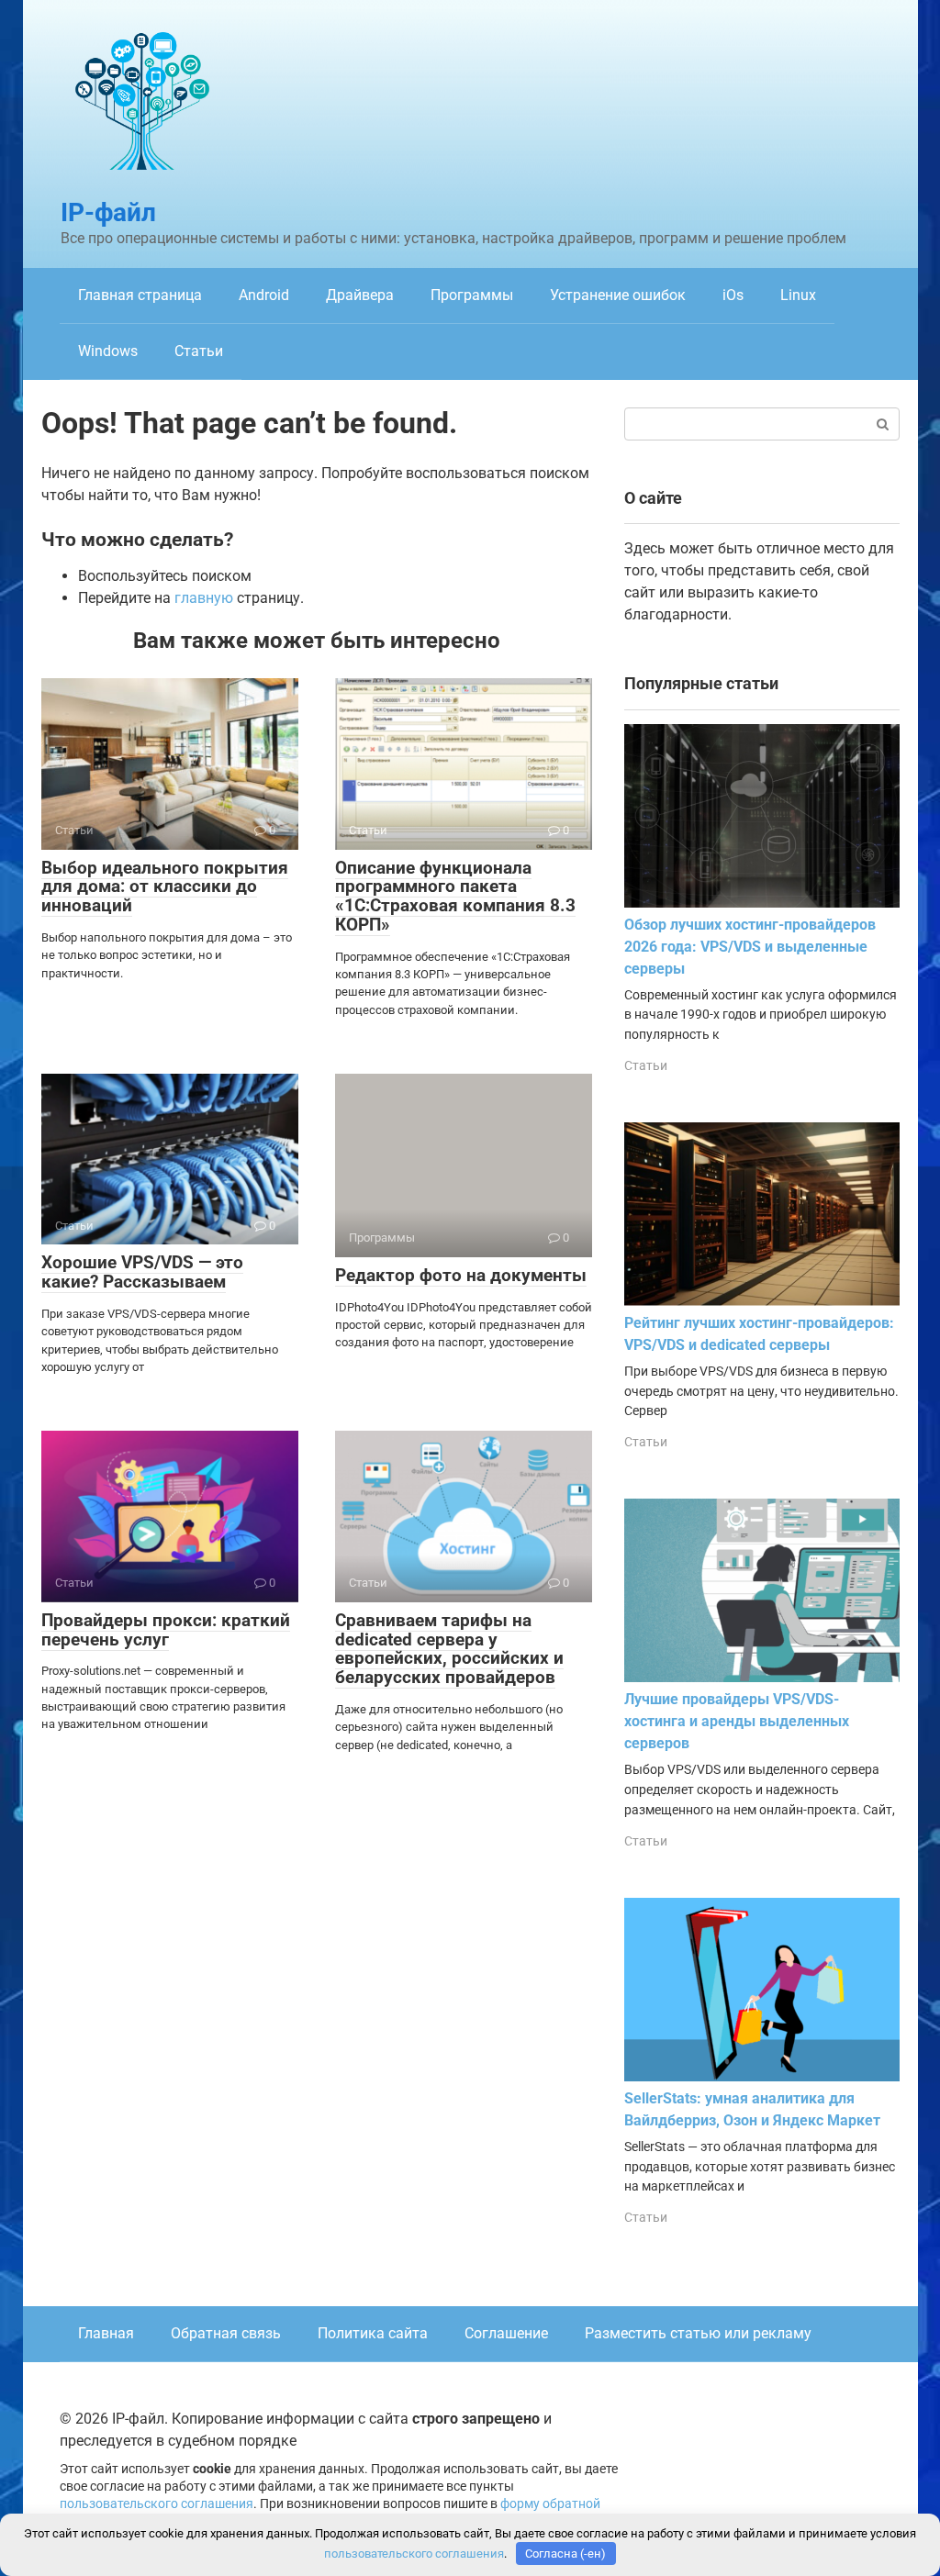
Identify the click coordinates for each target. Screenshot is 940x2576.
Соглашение (506, 2333)
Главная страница (140, 295)
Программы (472, 295)
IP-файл (108, 212)
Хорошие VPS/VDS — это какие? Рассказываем (142, 1272)
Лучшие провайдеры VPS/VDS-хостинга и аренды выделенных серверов (737, 1721)
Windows (108, 351)
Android (264, 295)
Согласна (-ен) (565, 2554)
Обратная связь (226, 2333)
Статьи (199, 351)
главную (204, 598)
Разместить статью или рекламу (698, 2333)
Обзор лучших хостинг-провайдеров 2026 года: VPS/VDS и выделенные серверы (750, 947)
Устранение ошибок (618, 295)
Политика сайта (373, 2333)
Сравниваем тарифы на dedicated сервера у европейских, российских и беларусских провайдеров (449, 1649)
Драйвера (360, 295)
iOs (733, 295)
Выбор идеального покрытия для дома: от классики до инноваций (165, 887)
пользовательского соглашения (157, 2504)
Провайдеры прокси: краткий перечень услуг (166, 1630)
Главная (106, 2333)
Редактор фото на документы (461, 1275)
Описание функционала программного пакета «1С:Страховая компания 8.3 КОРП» (455, 897)
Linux (798, 295)
